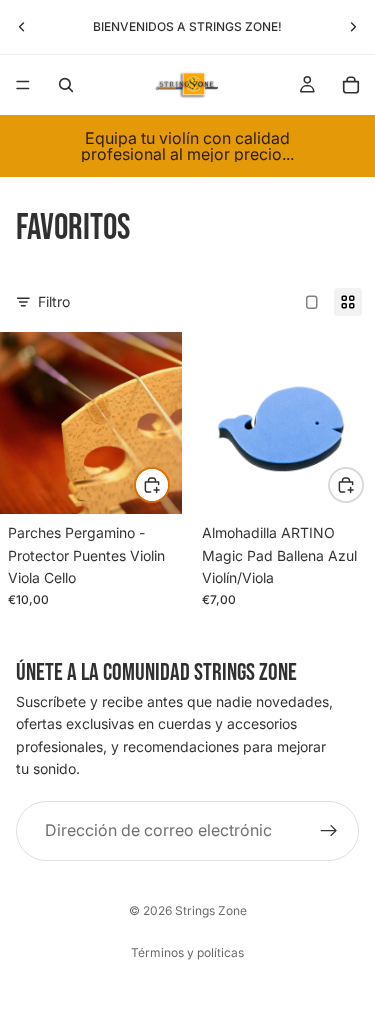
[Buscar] (66, 85)
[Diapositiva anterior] (22, 27)
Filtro (54, 301)
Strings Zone (211, 910)
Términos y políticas (187, 952)
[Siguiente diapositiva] (353, 27)
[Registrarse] (329, 830)
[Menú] (23, 85)
